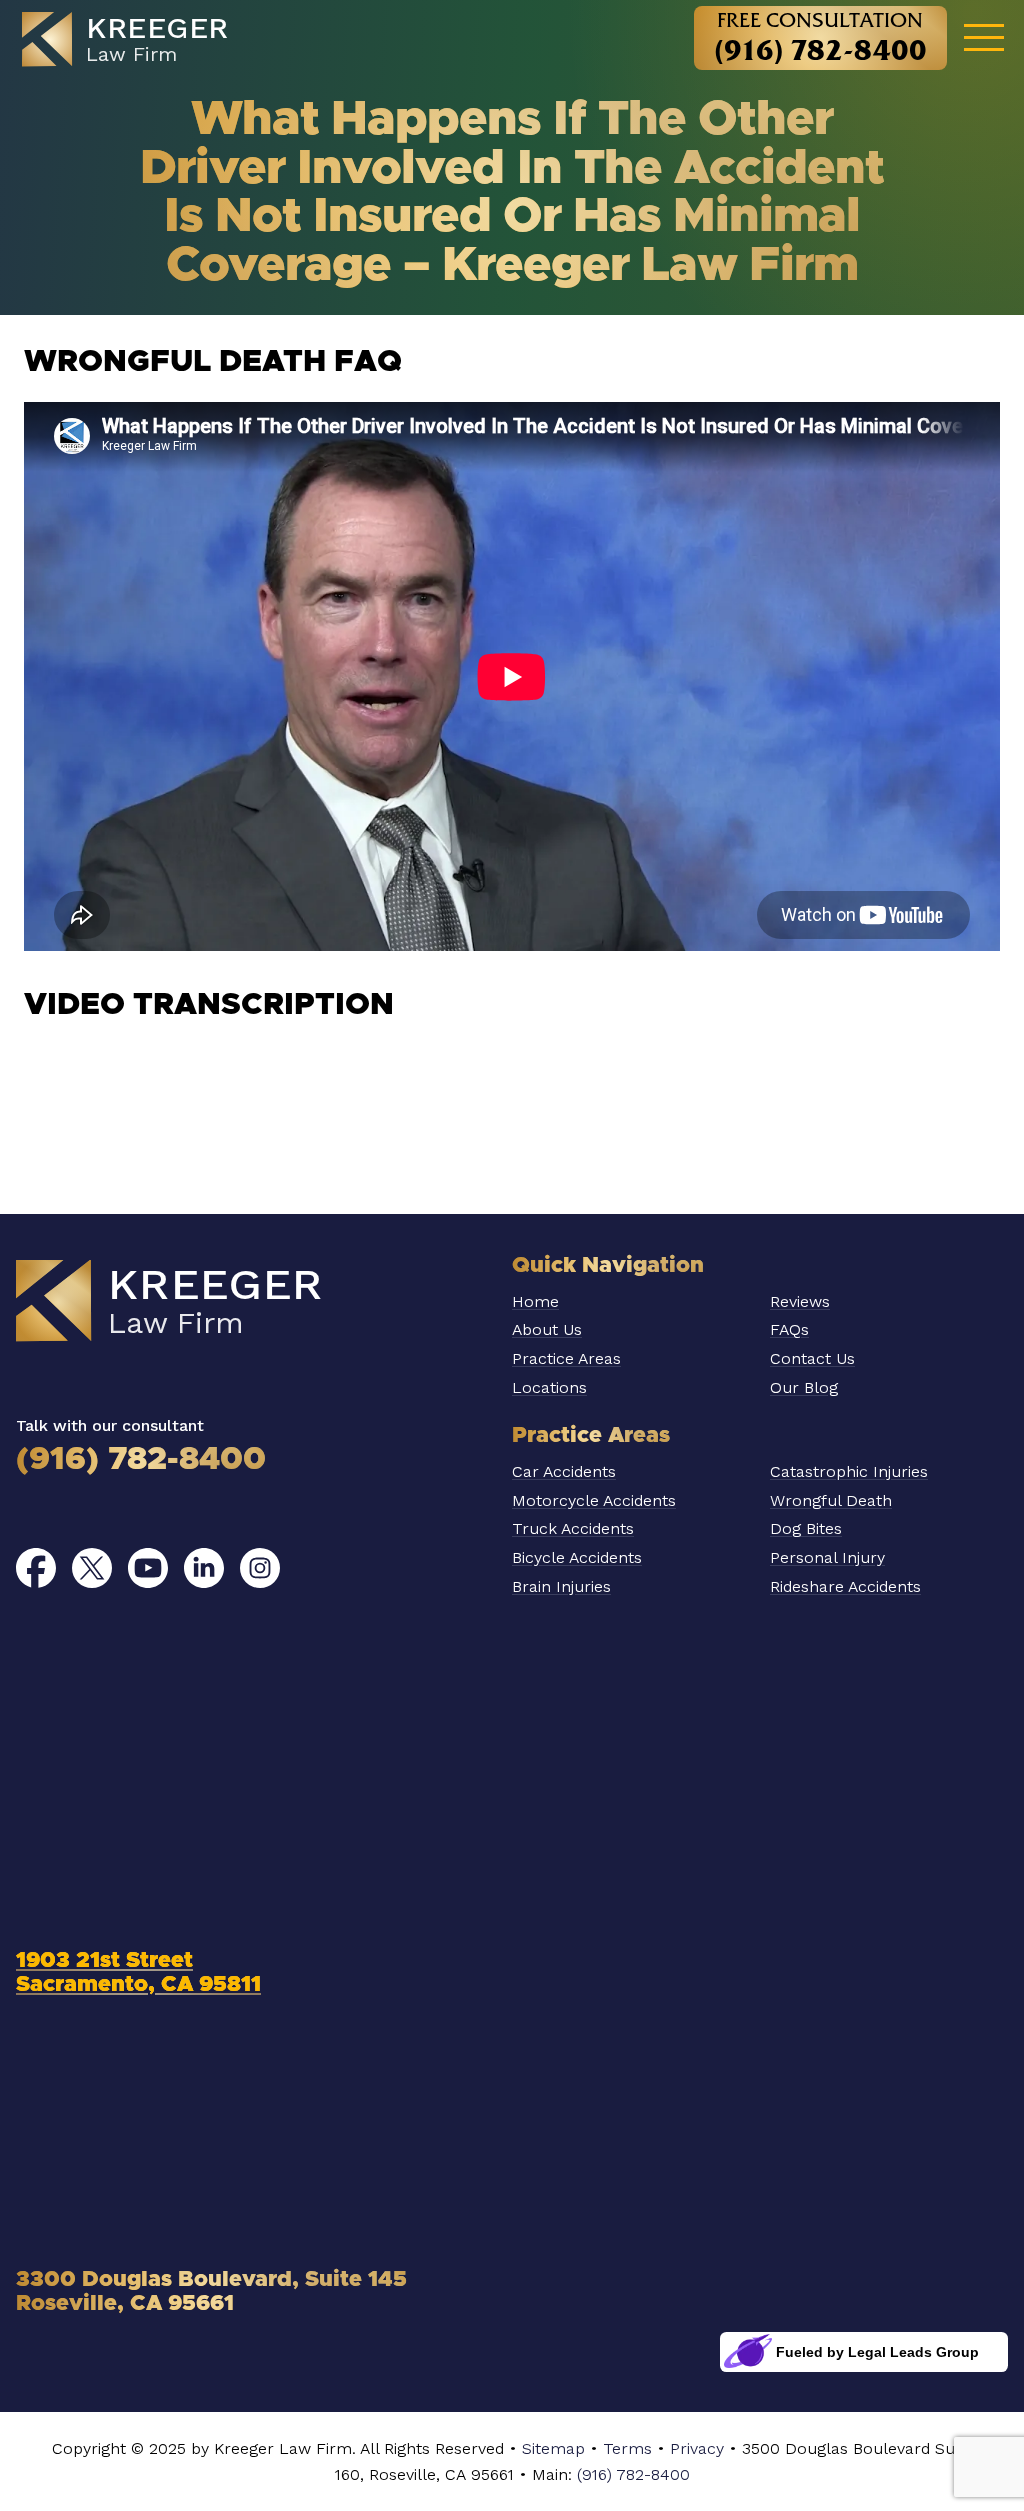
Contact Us (812, 1358)
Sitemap (553, 2448)
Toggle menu (984, 36)
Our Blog (804, 1387)
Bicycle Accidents (577, 1557)
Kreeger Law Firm (196, 1302)
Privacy (697, 2448)
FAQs (789, 1329)
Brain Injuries (561, 1586)
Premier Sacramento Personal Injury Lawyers (136, 40)
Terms (627, 2448)
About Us (547, 1329)
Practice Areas (566, 1358)
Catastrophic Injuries (849, 1471)
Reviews (800, 1301)
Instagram (260, 1568)
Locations (549, 1387)
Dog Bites (806, 1528)
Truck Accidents (573, 1528)
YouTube (148, 1568)
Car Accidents (564, 1471)
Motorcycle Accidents (594, 1500)
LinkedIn (204, 1568)
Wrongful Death (831, 1500)
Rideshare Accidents (845, 1586)
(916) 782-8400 (141, 1460)
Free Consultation (820, 37)
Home (535, 1301)
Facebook (36, 1568)
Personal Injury (827, 1557)
